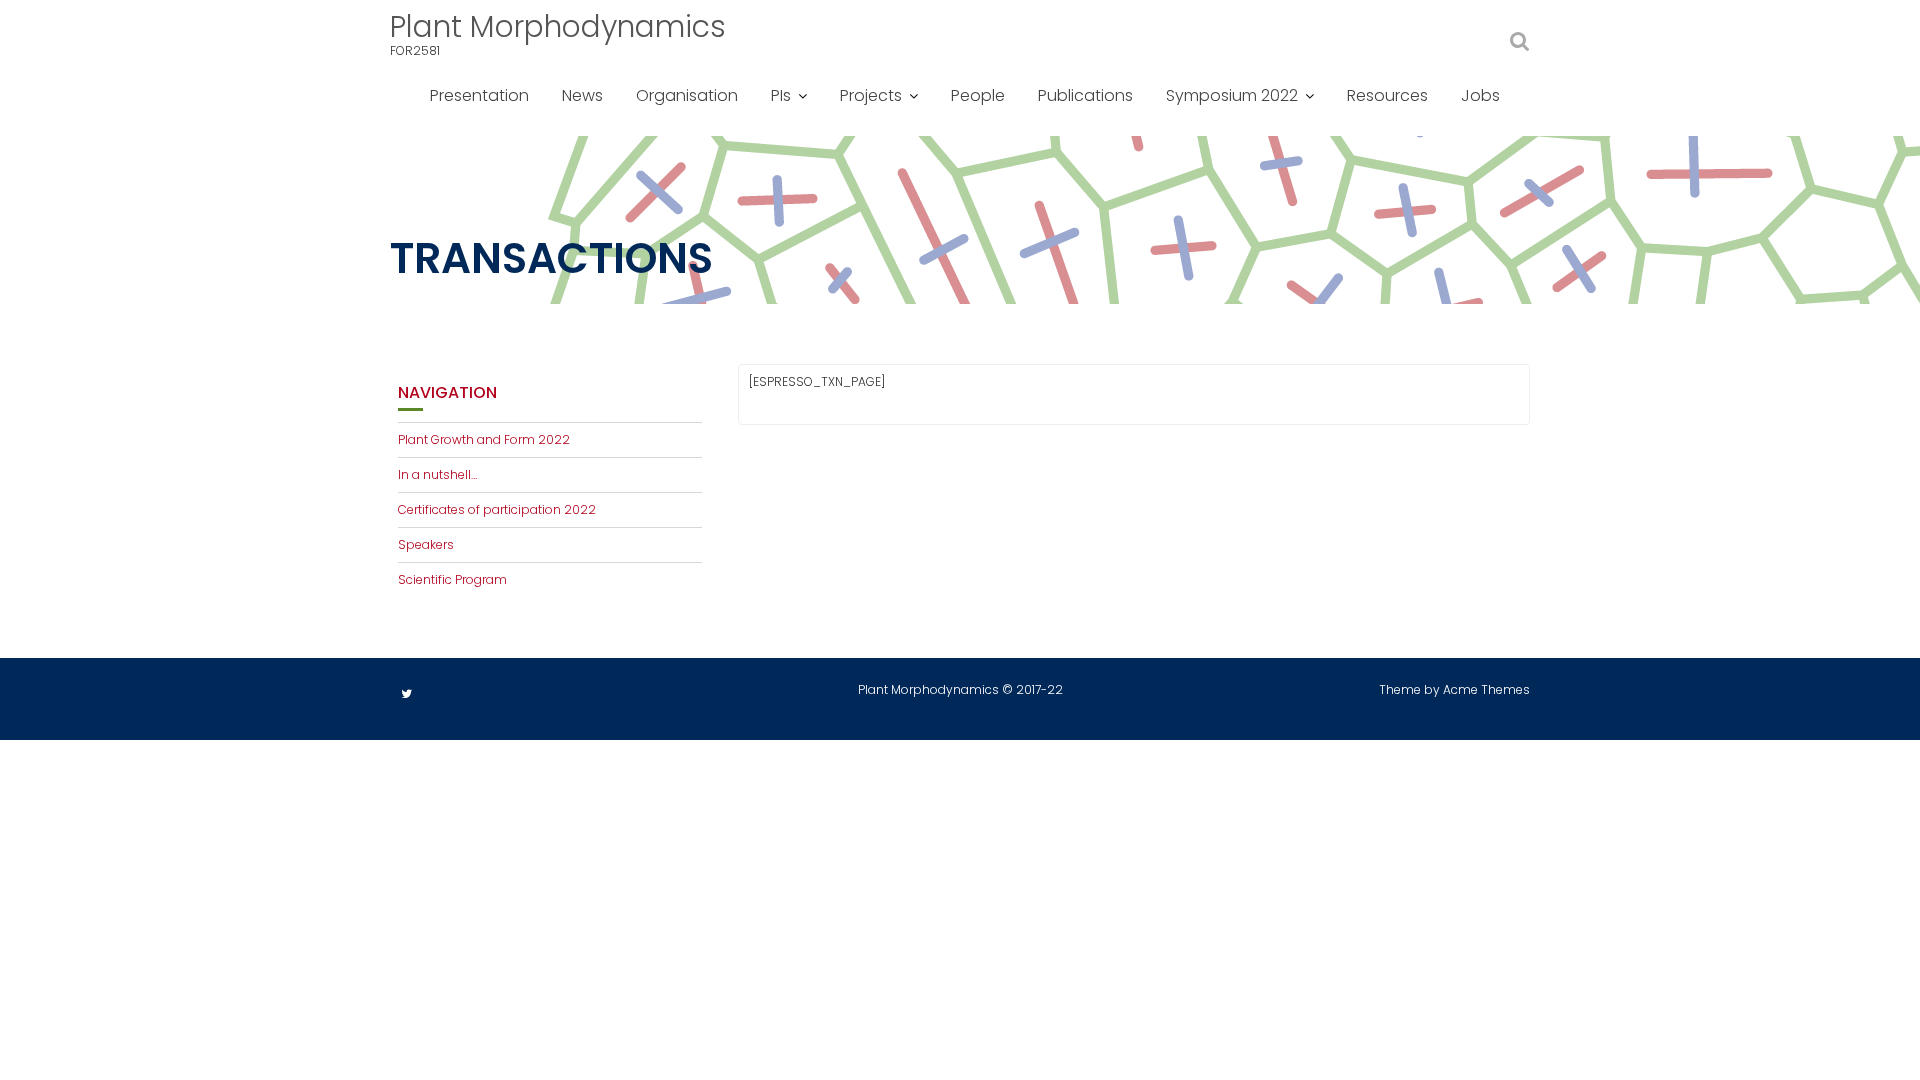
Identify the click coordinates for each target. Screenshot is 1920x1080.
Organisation (687, 95)
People (978, 95)
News (582, 95)
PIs (781, 95)
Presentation (479, 95)
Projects (871, 95)
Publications (1085, 95)
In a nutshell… (437, 474)
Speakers (426, 544)
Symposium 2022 (1232, 95)
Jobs (1480, 95)
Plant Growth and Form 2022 (484, 439)
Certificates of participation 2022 (497, 509)
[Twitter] (406, 694)
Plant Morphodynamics (558, 26)
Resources (1387, 95)
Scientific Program (452, 579)
